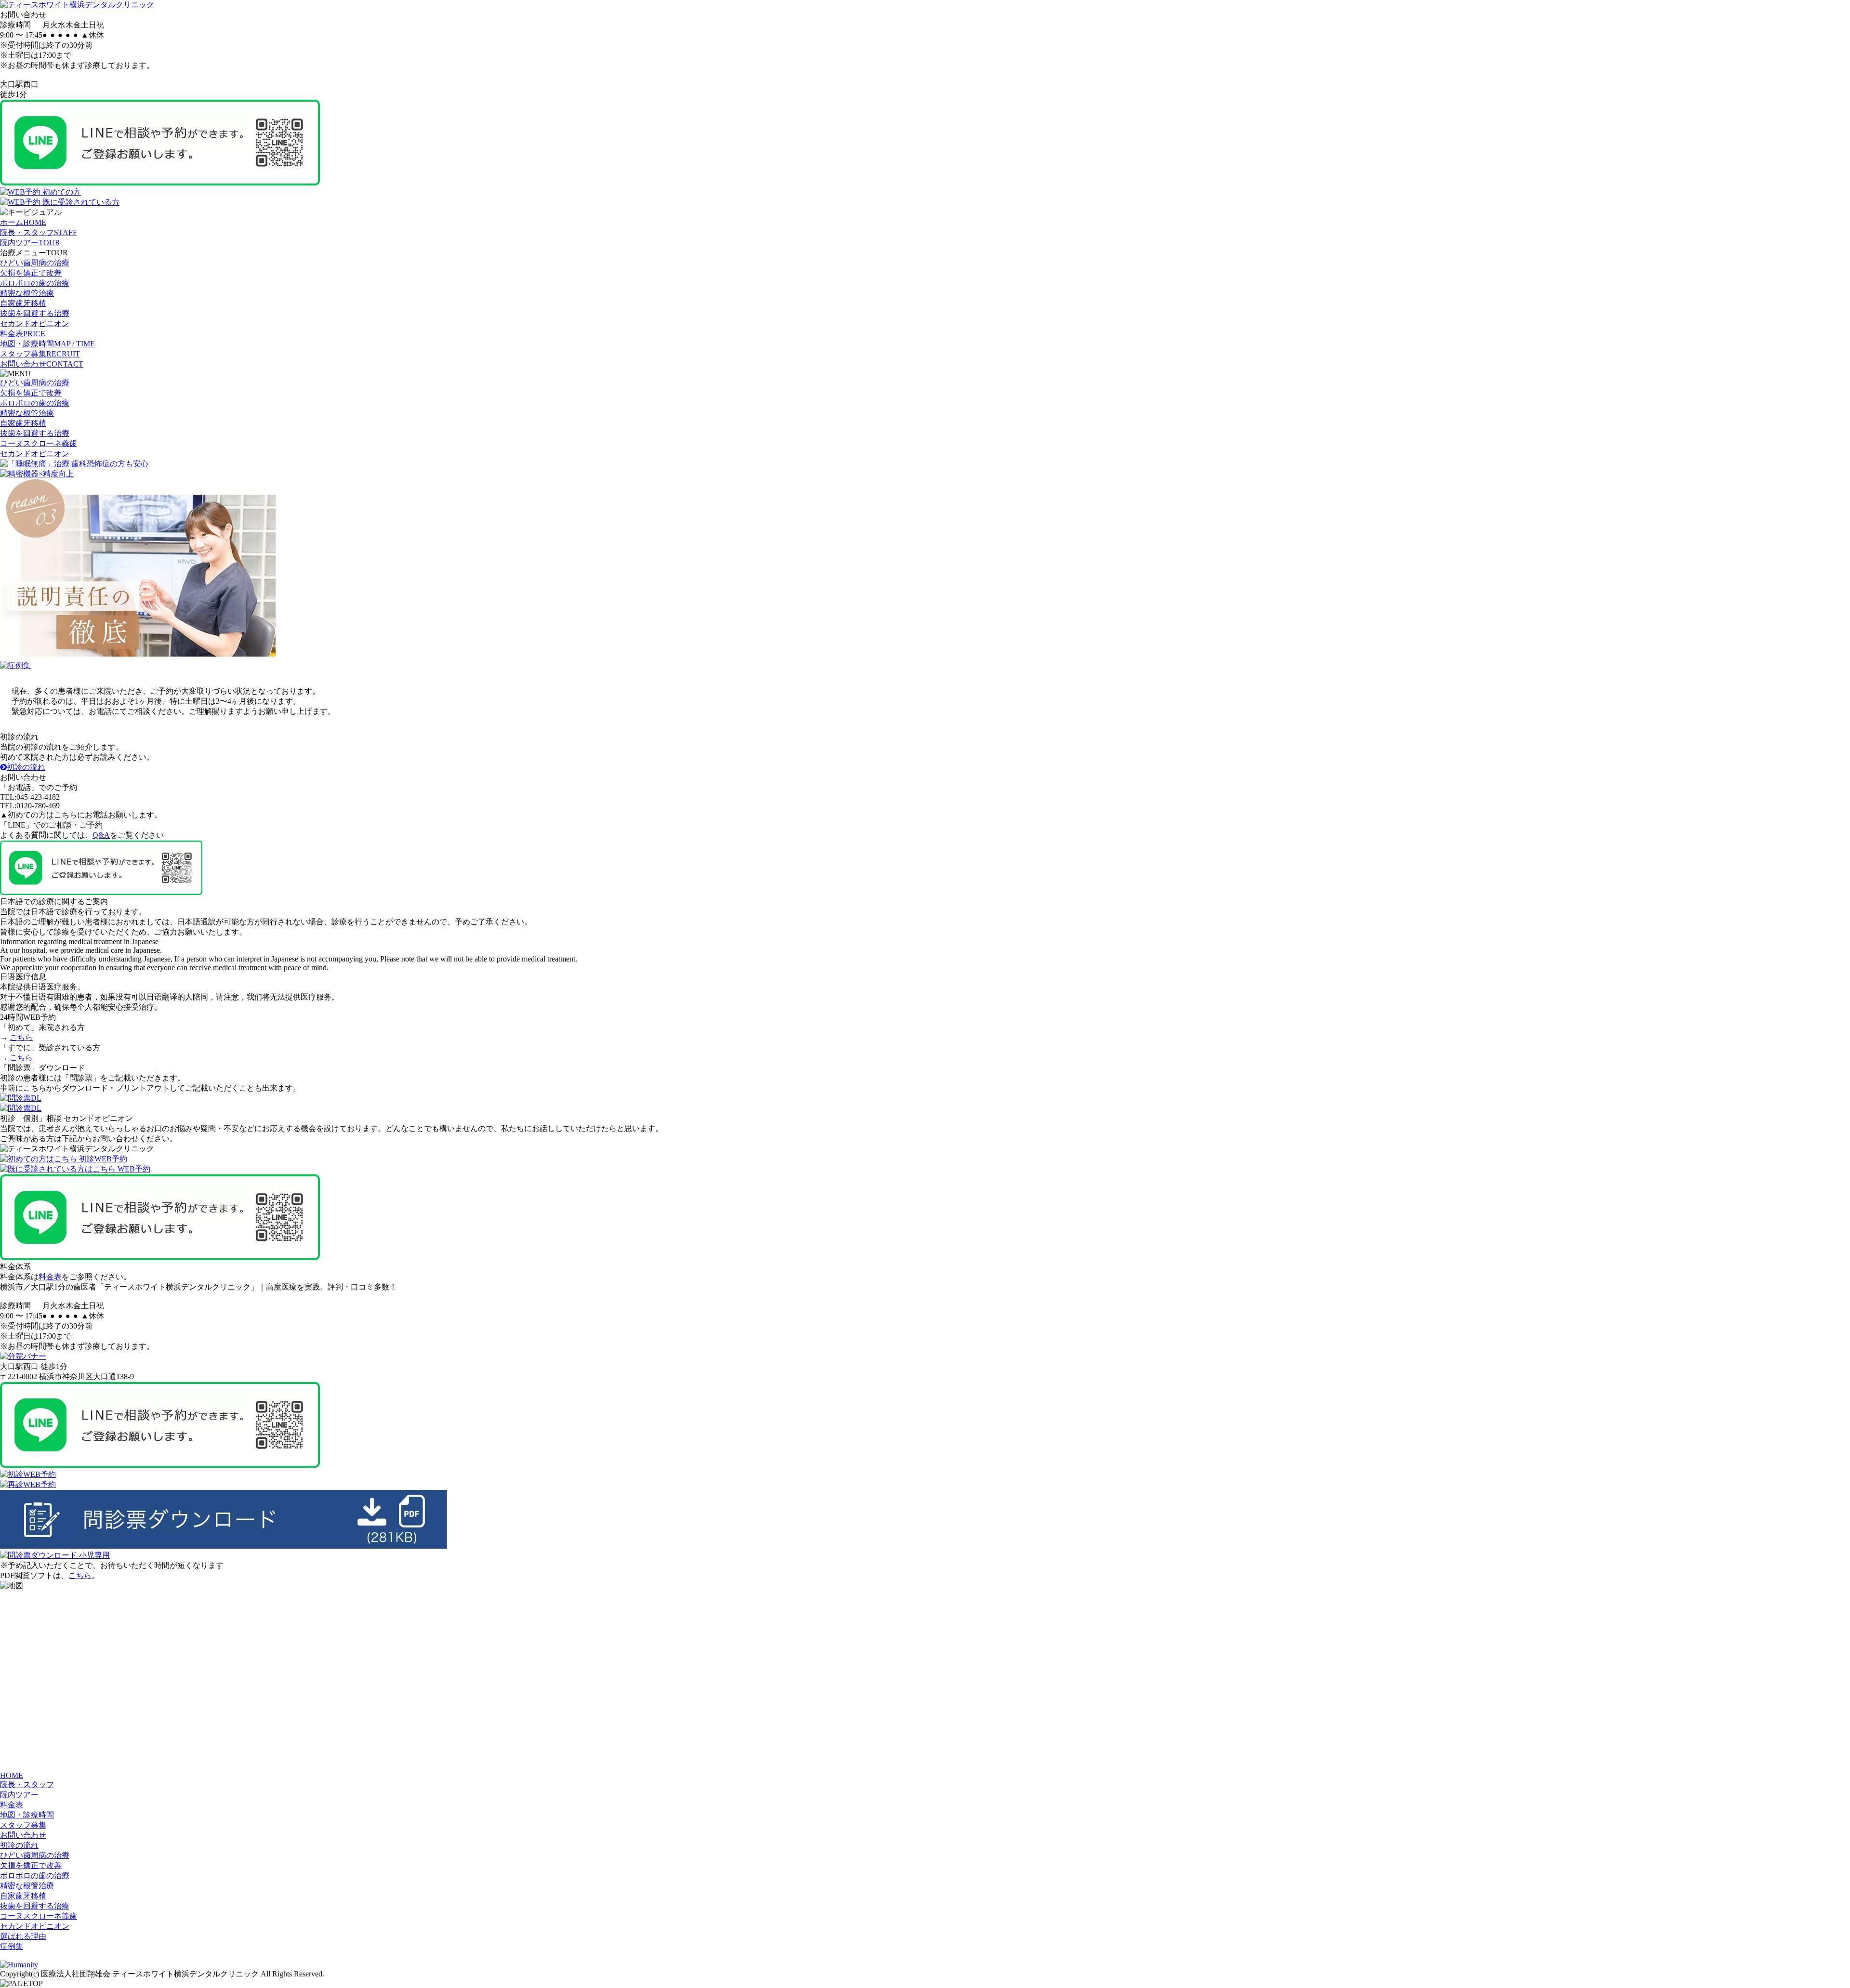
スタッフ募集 (23, 1825)
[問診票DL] (21, 1098)
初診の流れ (26, 767)
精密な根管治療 (27, 293)
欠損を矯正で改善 (31, 273)
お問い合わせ (23, 1835)
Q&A (101, 835)
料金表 (50, 1277)
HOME (12, 1775)
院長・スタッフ (27, 1784)
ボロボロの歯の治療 (35, 283)
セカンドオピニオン (35, 323)
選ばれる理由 (23, 1936)
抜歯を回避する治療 (35, 313)
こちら (21, 1037)
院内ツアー (19, 1795)
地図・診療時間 (27, 1815)
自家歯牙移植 (23, 303)
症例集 (12, 1946)
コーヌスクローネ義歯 (39, 443)
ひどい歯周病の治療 (35, 263)
